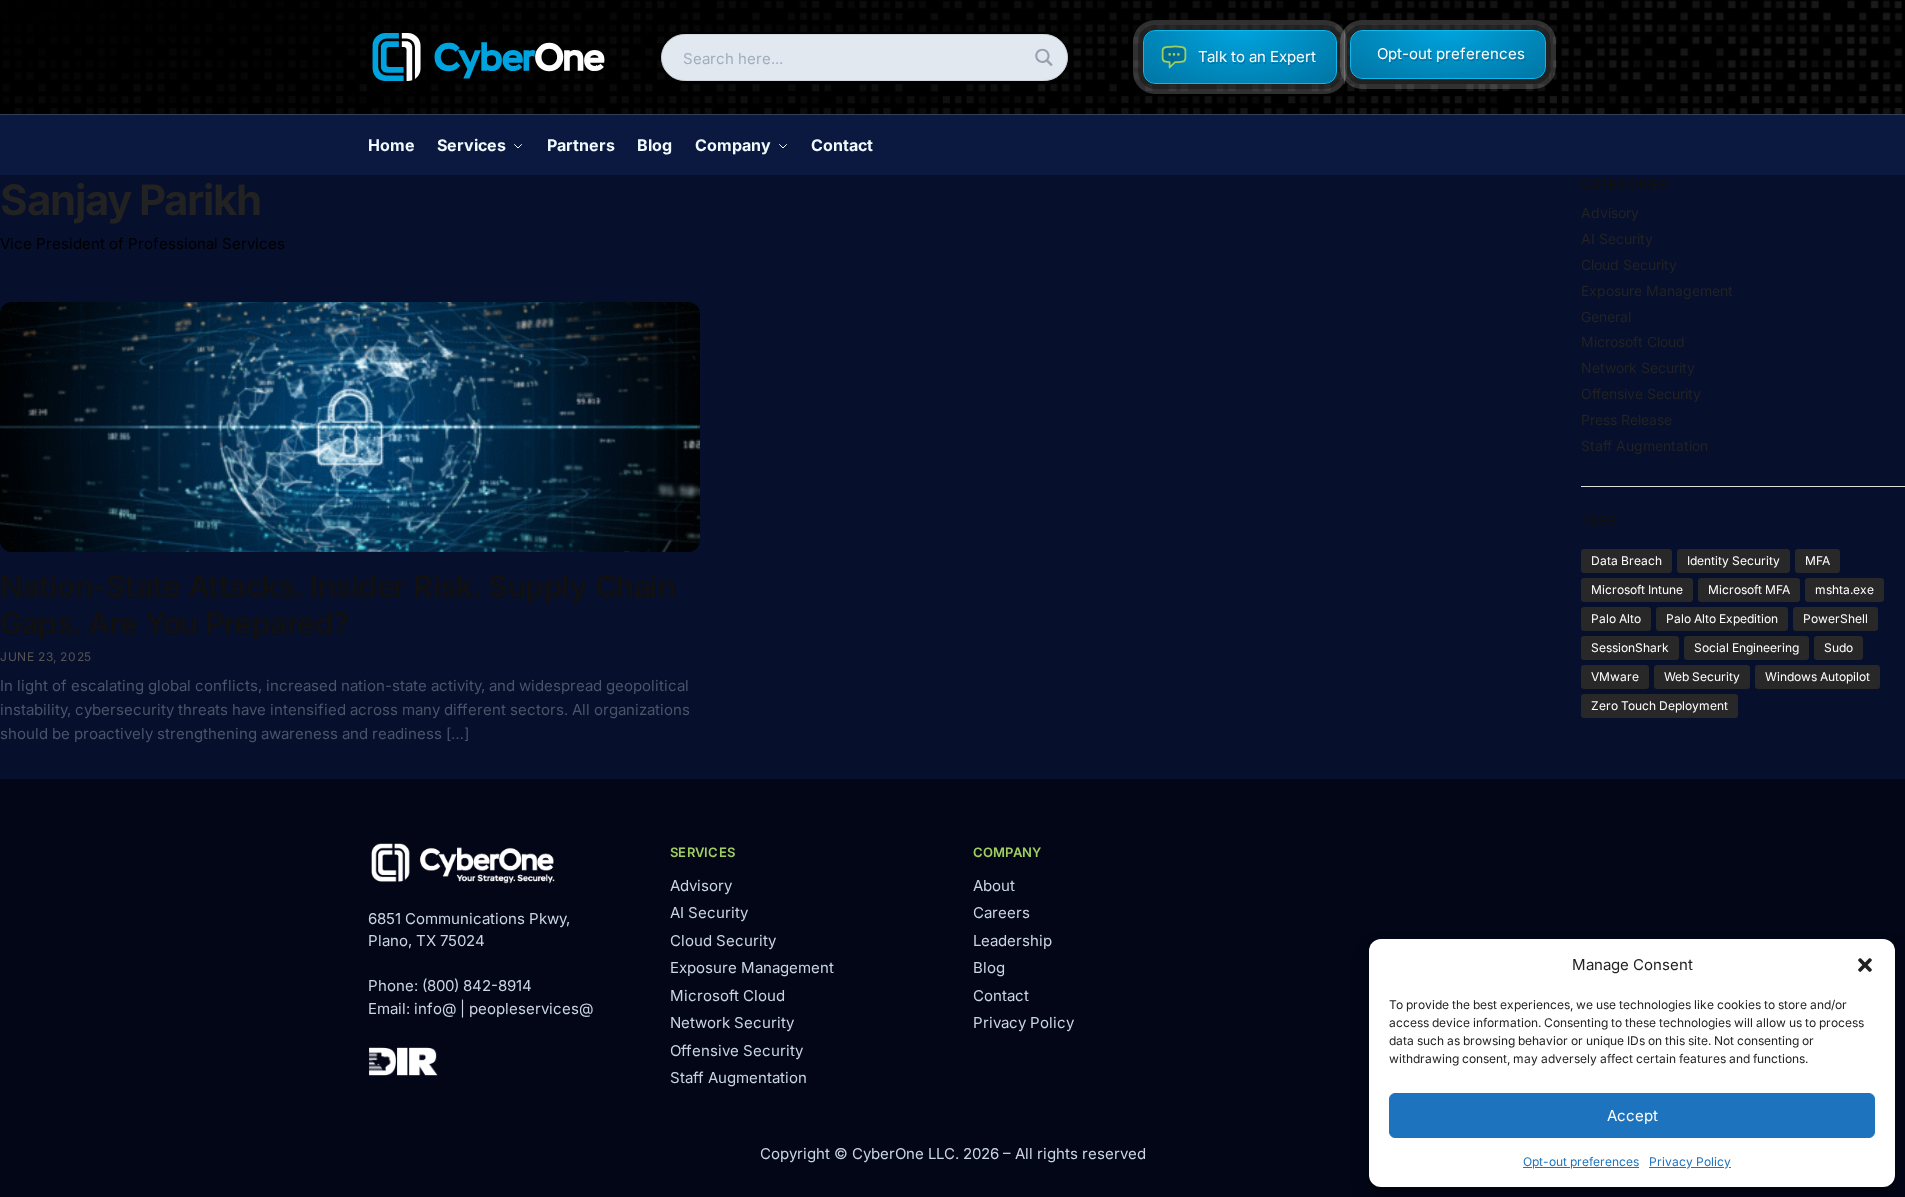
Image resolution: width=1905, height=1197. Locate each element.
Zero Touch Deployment (1659, 705)
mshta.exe (1844, 589)
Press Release (1626, 419)
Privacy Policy (1690, 1161)
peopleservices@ (531, 1008)
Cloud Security (1629, 264)
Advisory (1610, 212)
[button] (1865, 965)
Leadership (1012, 940)
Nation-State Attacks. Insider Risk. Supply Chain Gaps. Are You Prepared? (337, 605)
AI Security (1617, 238)
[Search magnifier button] (1044, 57)
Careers (1001, 912)
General (1606, 316)
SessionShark (1630, 647)
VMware (1615, 676)
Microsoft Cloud (1633, 341)
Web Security (1702, 676)
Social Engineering (1746, 647)
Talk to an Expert (1257, 56)
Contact (1001, 995)
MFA (1817, 560)
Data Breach (1626, 560)
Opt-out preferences (1581, 1161)
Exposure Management (1657, 290)
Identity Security (1733, 560)
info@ (435, 1008)
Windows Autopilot (1817, 676)
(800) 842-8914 (477, 985)
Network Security (1638, 367)
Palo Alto (1616, 618)
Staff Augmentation (1644, 445)
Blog (989, 967)
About (994, 885)
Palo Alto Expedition (1722, 618)
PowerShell (1835, 618)
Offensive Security (1641, 393)
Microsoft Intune (1637, 589)
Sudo (1838, 647)
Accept (1632, 1115)
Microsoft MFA (1749, 589)
